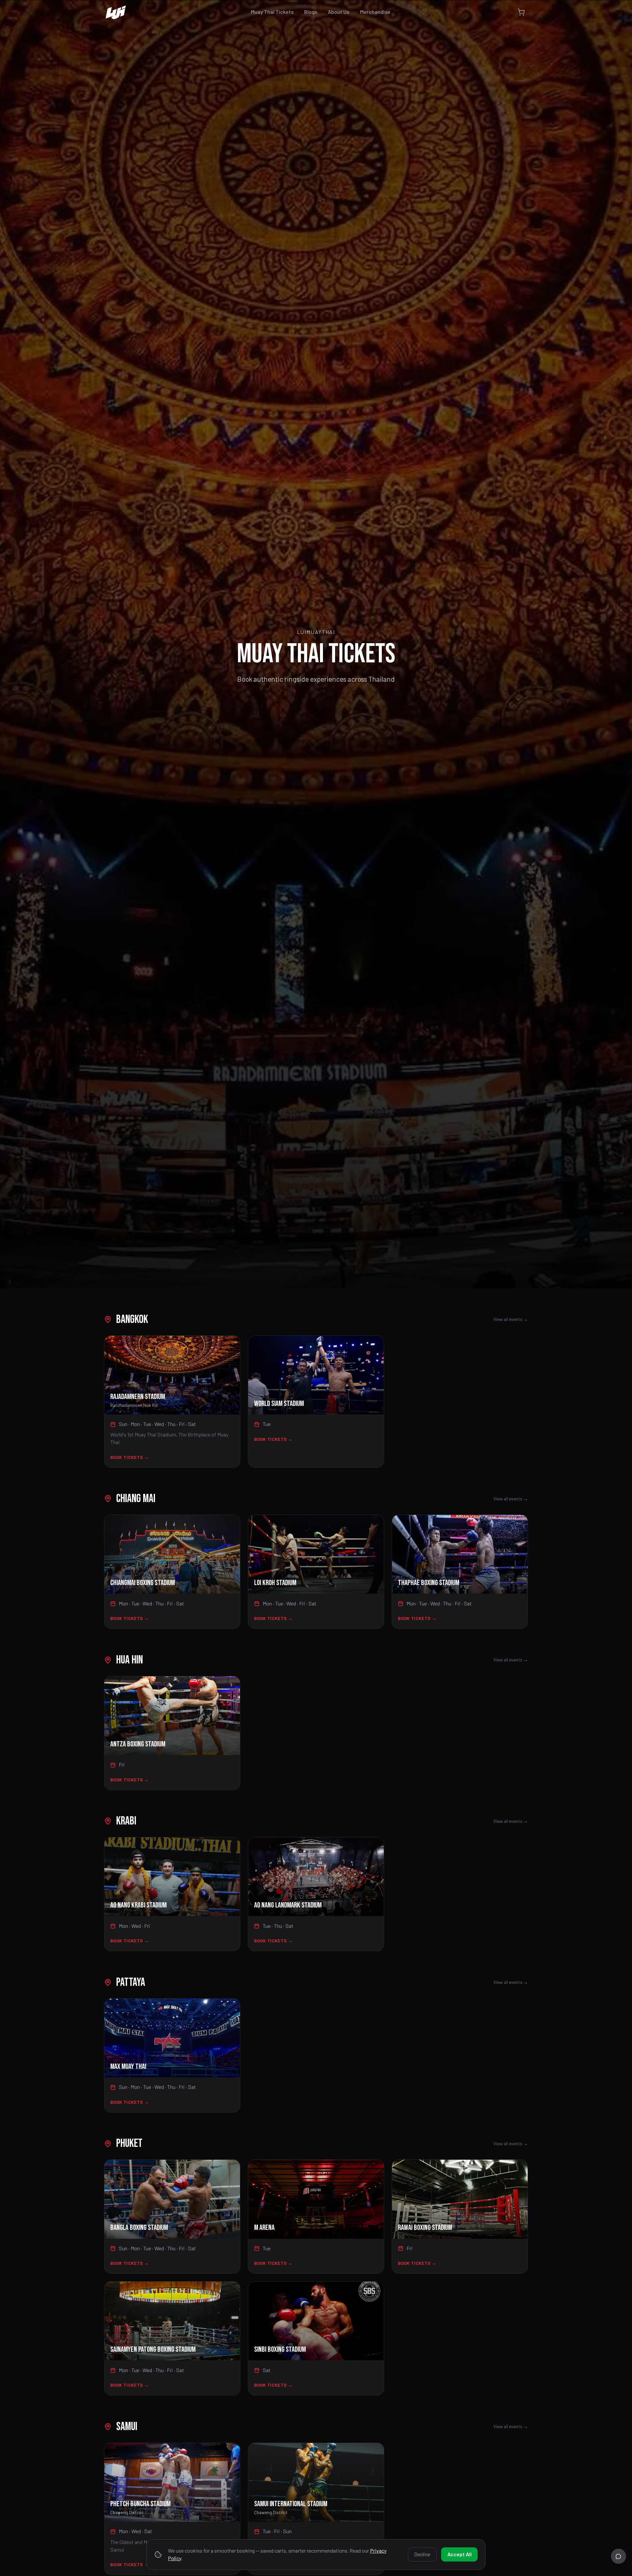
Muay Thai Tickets (272, 12)
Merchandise (375, 12)
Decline (422, 2554)
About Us (339, 12)
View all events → (511, 1319)
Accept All (460, 2554)
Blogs (311, 12)
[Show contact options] (619, 2556)
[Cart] (521, 12)
